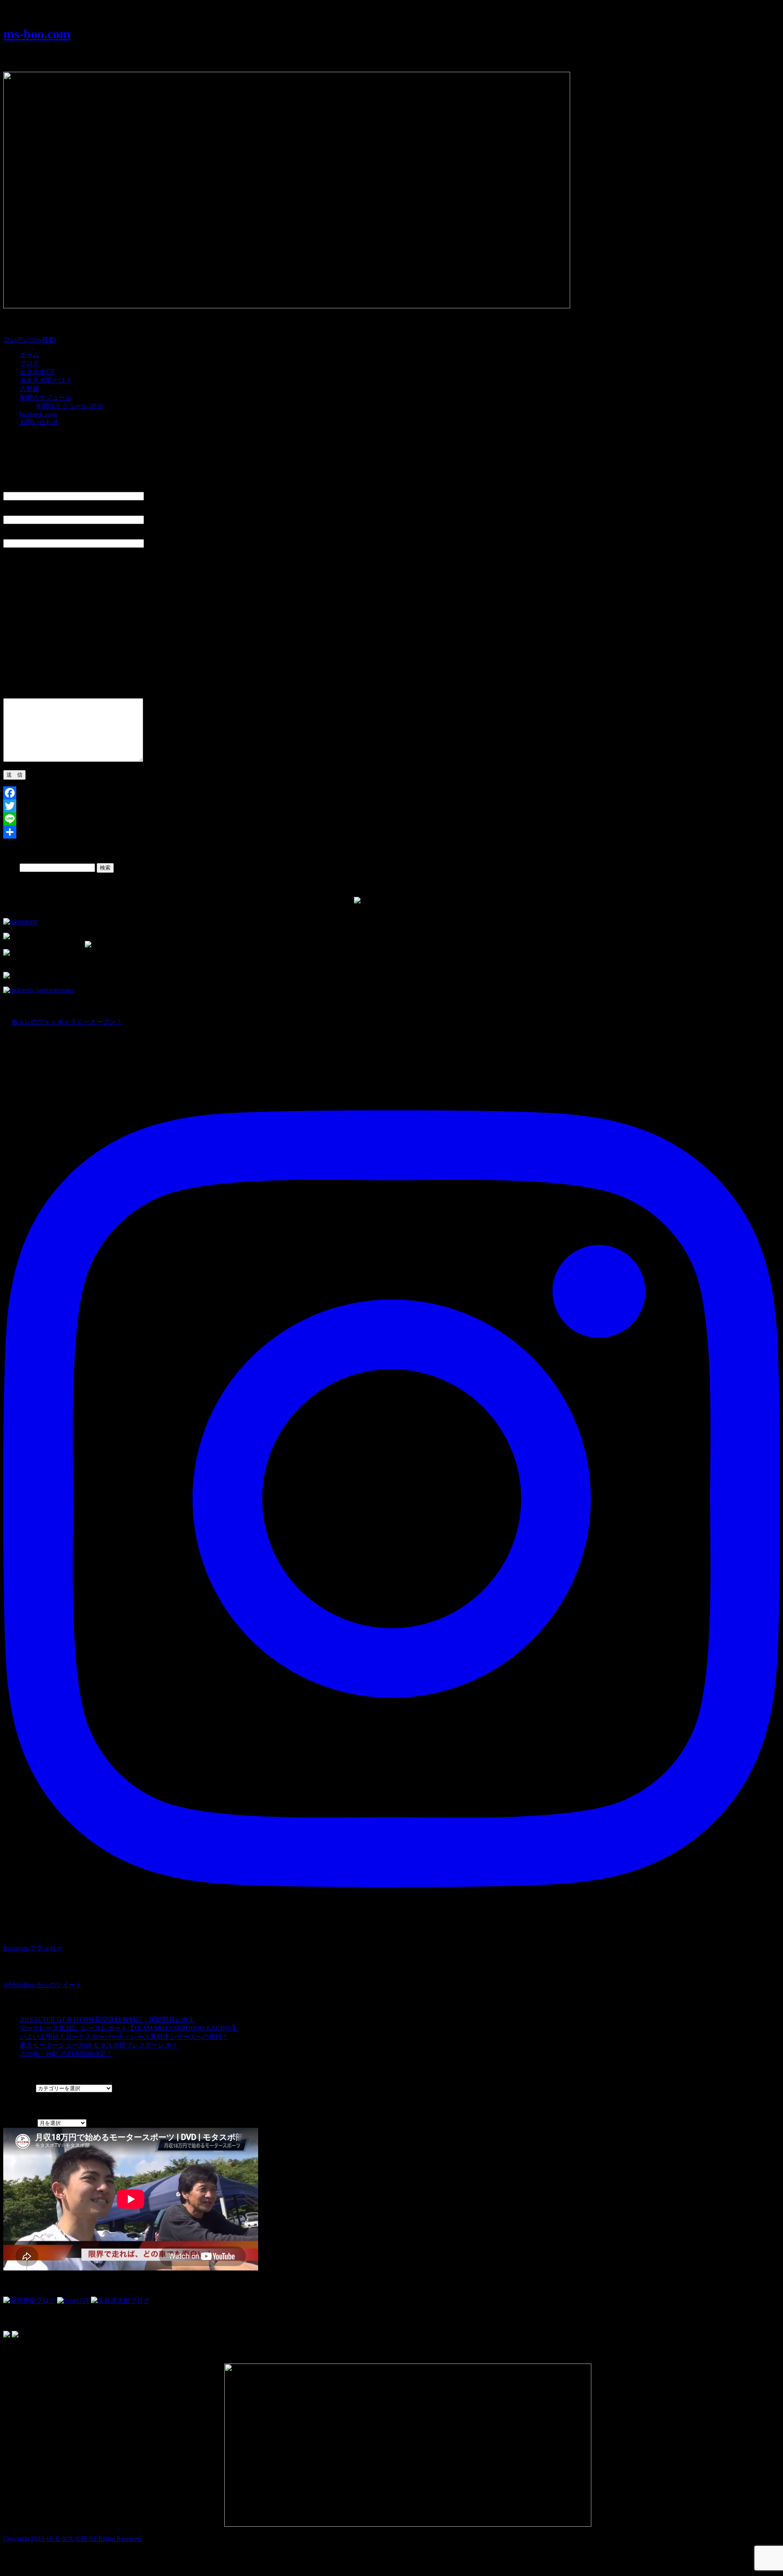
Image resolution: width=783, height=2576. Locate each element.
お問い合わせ (39, 422)
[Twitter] (391, 806)
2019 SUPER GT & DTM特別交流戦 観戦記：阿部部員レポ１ (107, 2019)
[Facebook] (391, 793)
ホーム (29, 355)
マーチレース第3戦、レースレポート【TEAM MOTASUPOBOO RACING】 (129, 2028)
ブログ (29, 363)
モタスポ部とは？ (46, 380)
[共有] (391, 832)
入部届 (29, 389)
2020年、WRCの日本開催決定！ (66, 2054)
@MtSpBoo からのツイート (43, 1985)
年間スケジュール (46, 397)
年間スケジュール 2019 (69, 406)
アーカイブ (20, 2123)
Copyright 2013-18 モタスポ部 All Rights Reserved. (73, 2539)
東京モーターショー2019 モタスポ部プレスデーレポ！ (99, 2045)
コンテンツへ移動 (29, 340)
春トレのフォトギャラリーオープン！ (67, 1022)
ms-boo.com (37, 34)
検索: (11, 867)
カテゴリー (20, 2088)
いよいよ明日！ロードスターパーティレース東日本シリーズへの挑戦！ (124, 2037)
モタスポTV (37, 372)
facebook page (38, 414)
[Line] (391, 819)
